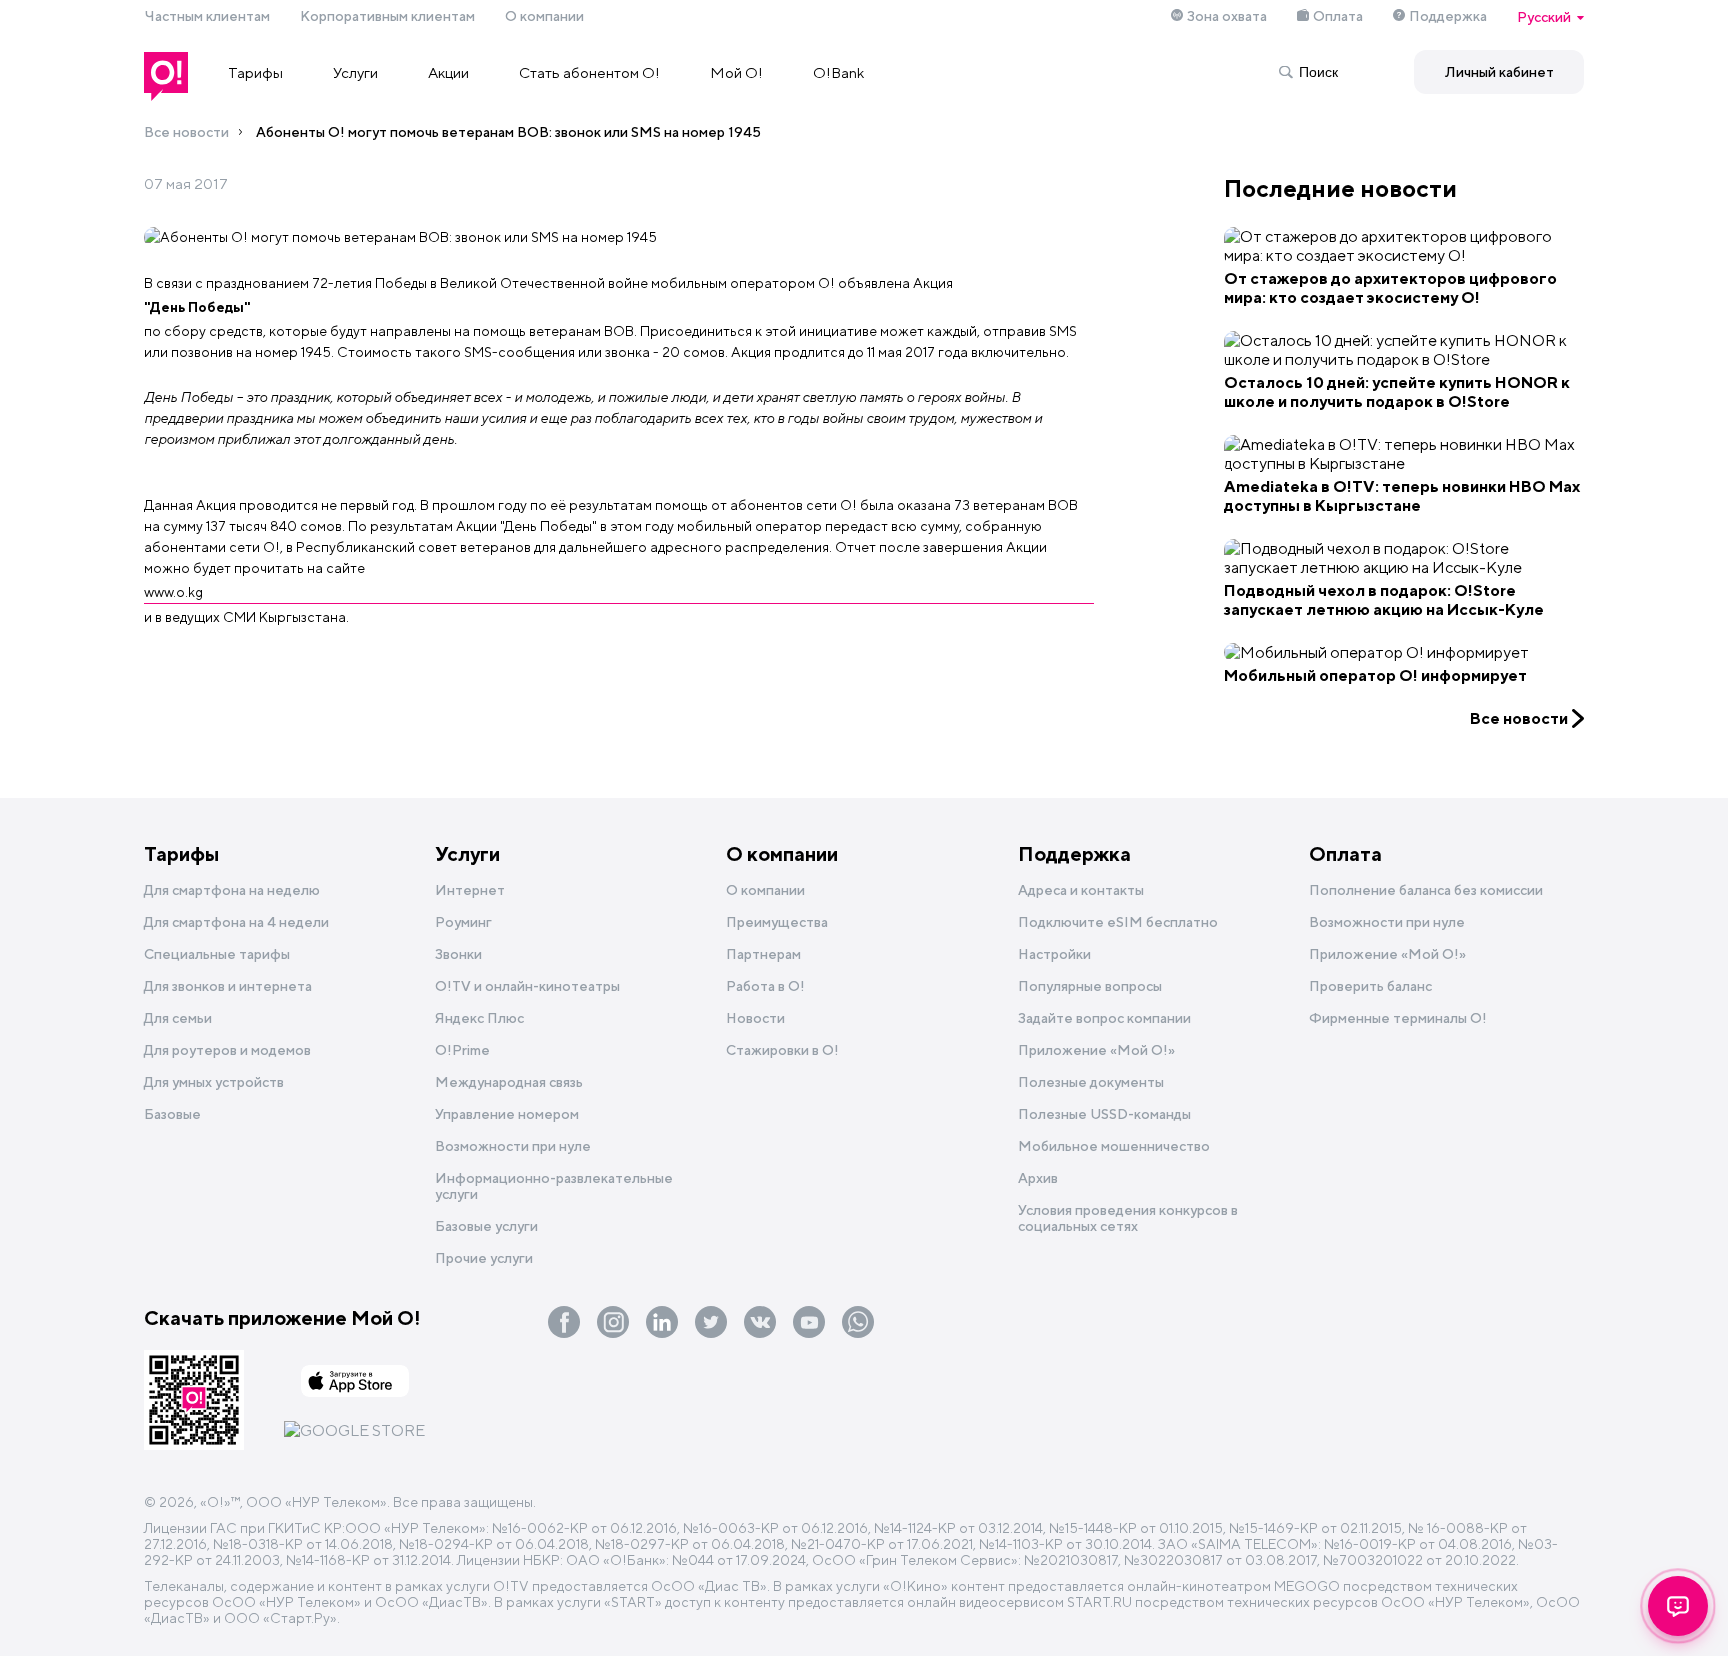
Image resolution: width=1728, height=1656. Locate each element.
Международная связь (509, 1082)
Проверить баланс (1370, 986)
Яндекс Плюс (479, 1018)
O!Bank (838, 72)
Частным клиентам (207, 16)
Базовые (172, 1114)
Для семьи (178, 1018)
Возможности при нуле (513, 1146)
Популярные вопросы (1090, 986)
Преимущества (777, 922)
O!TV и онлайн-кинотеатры (527, 986)
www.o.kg (173, 592)
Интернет (470, 890)
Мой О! (736, 72)
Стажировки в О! (782, 1050)
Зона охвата (1227, 16)
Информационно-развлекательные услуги (554, 1186)
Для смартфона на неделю (232, 890)
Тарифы (255, 72)
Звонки (458, 954)
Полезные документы (1091, 1082)
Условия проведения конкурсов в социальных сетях (1128, 1218)
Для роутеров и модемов (227, 1050)
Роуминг (463, 922)
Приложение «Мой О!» (1387, 954)
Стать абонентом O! (589, 72)
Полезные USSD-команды (1104, 1114)
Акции (448, 72)
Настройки (1054, 954)
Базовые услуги (486, 1226)
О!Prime (462, 1050)
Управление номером (507, 1114)
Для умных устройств (214, 1082)
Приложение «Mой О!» (1096, 1050)
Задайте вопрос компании (1104, 1018)
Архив (1038, 1178)
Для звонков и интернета (228, 986)
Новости (755, 1018)
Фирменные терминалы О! (1398, 1018)
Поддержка (1448, 16)
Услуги (355, 72)
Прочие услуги (484, 1258)
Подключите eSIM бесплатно (1118, 922)
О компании (544, 16)
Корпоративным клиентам (387, 16)
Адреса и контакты (1081, 890)
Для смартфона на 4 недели (236, 922)
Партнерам (763, 954)
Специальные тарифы (217, 954)
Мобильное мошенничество (1114, 1146)
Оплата (1338, 16)
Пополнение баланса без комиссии (1426, 890)
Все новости (186, 132)
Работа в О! (765, 986)
